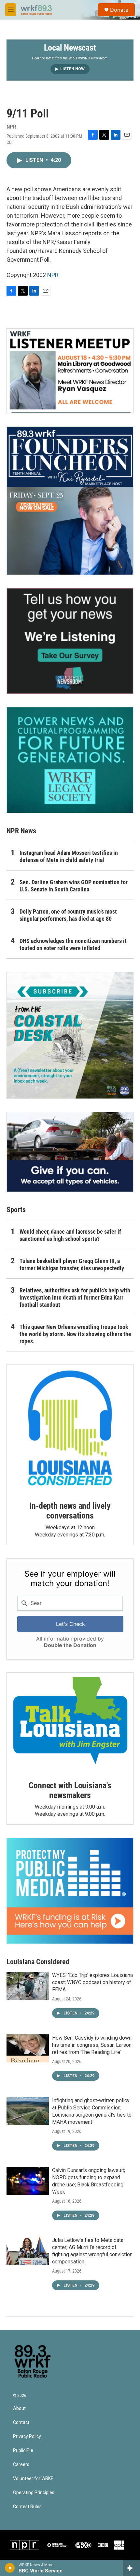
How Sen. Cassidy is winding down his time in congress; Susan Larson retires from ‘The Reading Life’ (92, 2045)
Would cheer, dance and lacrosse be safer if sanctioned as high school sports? (70, 1235)
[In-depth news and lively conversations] (70, 1428)
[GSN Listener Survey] (70, 641)
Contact (21, 2422)
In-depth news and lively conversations (70, 1511)
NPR (53, 275)
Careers (21, 2465)
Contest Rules (27, 2507)
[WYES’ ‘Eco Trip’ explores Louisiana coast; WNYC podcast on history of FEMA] (28, 1986)
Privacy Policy (27, 2437)
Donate (119, 10)
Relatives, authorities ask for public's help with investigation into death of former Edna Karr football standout (75, 1297)
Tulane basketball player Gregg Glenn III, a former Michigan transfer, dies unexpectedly (72, 1265)
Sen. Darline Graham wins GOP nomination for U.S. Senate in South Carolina (74, 886)
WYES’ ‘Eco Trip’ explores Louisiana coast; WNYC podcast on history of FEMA (92, 1982)
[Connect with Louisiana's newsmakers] (70, 1722)
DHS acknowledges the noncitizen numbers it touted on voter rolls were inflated (73, 944)
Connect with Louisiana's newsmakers (70, 1790)
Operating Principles (34, 2493)
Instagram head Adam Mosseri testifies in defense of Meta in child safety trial (69, 856)
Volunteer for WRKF (33, 2479)
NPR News (21, 831)
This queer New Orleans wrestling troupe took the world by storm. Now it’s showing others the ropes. (75, 1334)
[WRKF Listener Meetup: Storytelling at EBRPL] (70, 371)
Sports (16, 1210)
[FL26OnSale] (70, 501)
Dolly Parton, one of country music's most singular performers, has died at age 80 (68, 915)
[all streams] (131, 2568)
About (19, 2408)
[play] (10, 2568)
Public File (23, 2451)
